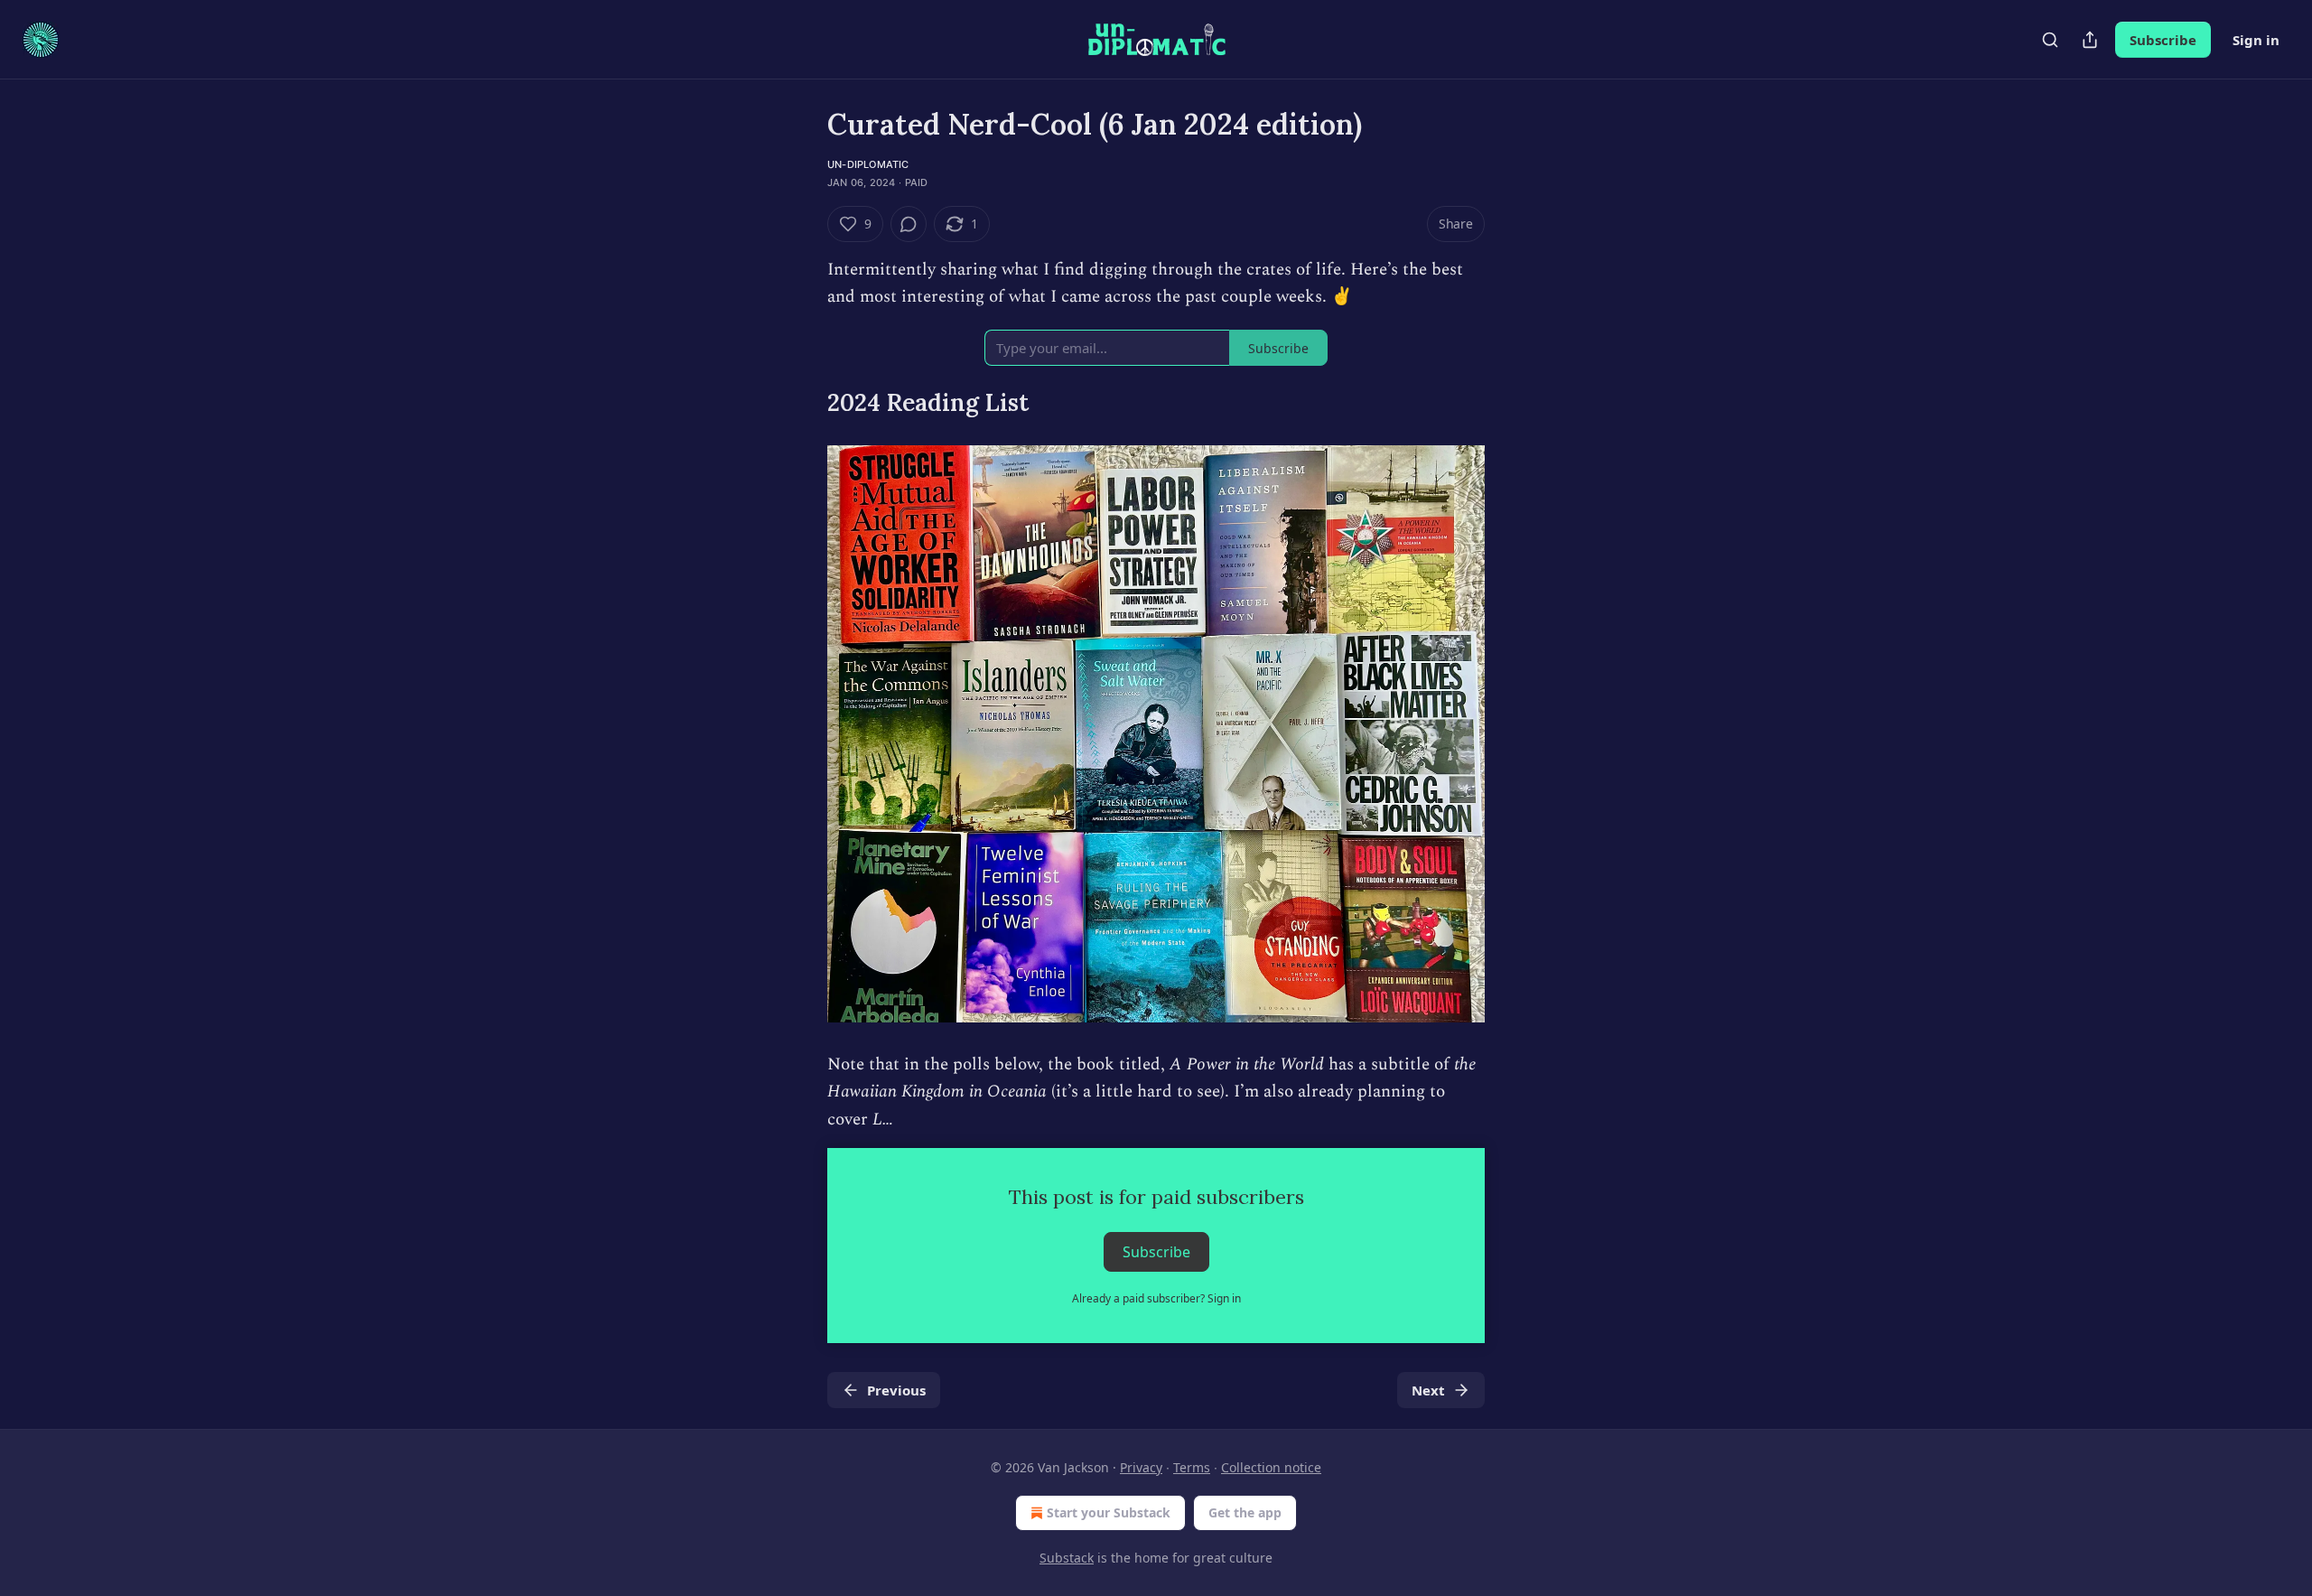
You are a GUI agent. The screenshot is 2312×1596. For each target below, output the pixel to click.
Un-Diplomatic (868, 164)
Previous (896, 1390)
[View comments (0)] (909, 224)
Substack (1067, 1558)
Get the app (1245, 1512)
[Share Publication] (2090, 40)
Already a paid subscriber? (1156, 1298)
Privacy (1141, 1467)
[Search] (2050, 40)
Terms (1192, 1467)
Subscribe (2163, 40)
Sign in (2256, 40)
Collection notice (1271, 1467)
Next (1428, 1390)
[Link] (802, 403)
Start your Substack (1109, 1512)
